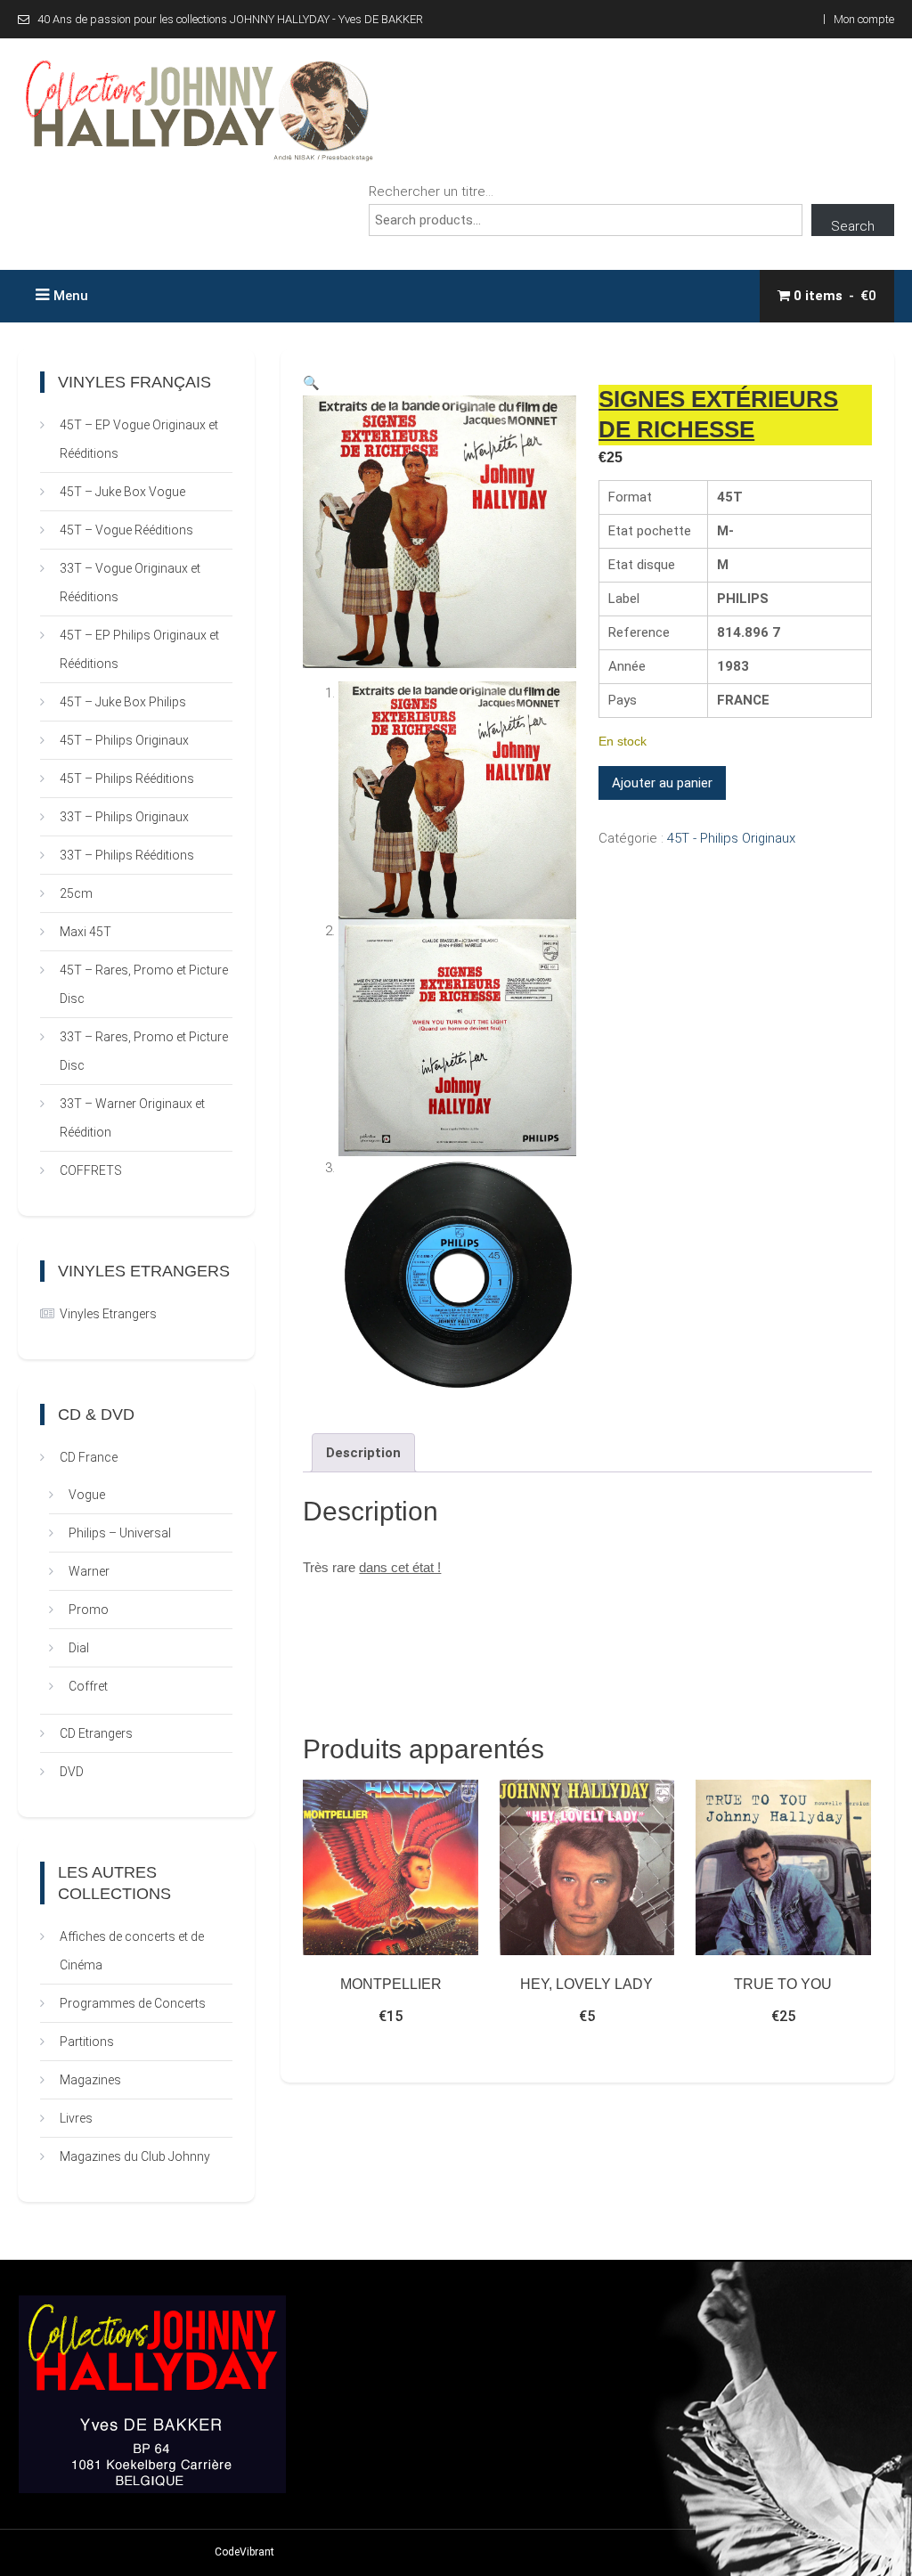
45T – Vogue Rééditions (126, 530)
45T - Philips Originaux (731, 838)
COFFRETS (91, 1170)
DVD (72, 1772)
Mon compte (864, 19)
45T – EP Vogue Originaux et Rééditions (139, 439)
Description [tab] (363, 1453)
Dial (79, 1648)
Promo (89, 1610)
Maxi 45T (85, 932)
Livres (76, 2118)
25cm (76, 893)
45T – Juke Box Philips (123, 702)
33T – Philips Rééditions (127, 855)
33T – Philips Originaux (124, 817)
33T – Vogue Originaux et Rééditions (130, 583)
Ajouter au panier (662, 783)
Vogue (87, 1495)
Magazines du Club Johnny (135, 2156)
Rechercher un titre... (431, 192)
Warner (89, 1571)
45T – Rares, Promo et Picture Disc (144, 984)
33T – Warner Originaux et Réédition (132, 1118)
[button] (311, 383)
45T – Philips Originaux (124, 740)
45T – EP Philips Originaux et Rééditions (139, 649)
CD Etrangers (96, 1733)
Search (853, 226)
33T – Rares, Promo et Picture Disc (144, 1051)
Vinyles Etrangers (108, 1314)
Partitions (87, 2042)
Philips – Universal (120, 1533)
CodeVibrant (244, 2552)
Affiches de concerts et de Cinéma (132, 1951)
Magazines (90, 2080)
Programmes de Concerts (133, 2003)
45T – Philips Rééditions (127, 779)
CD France (89, 1457)
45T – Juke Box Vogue (122, 492)
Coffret (88, 1686)
